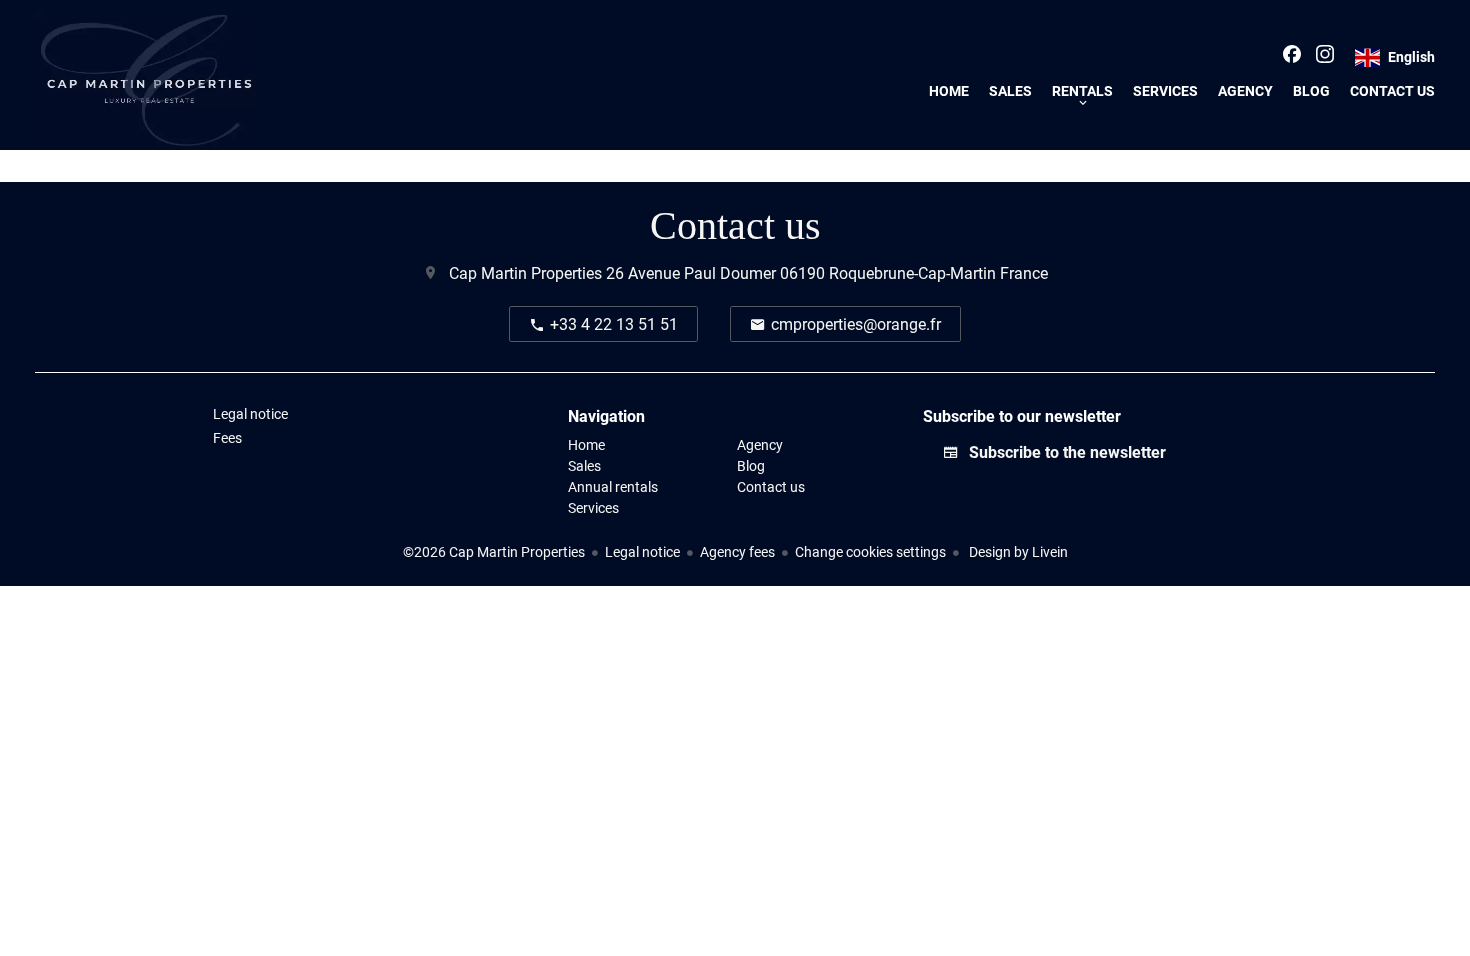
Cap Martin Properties (525, 272)
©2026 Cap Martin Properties (494, 551)
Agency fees (737, 551)
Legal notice (642, 551)
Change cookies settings (870, 551)
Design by (1017, 551)
